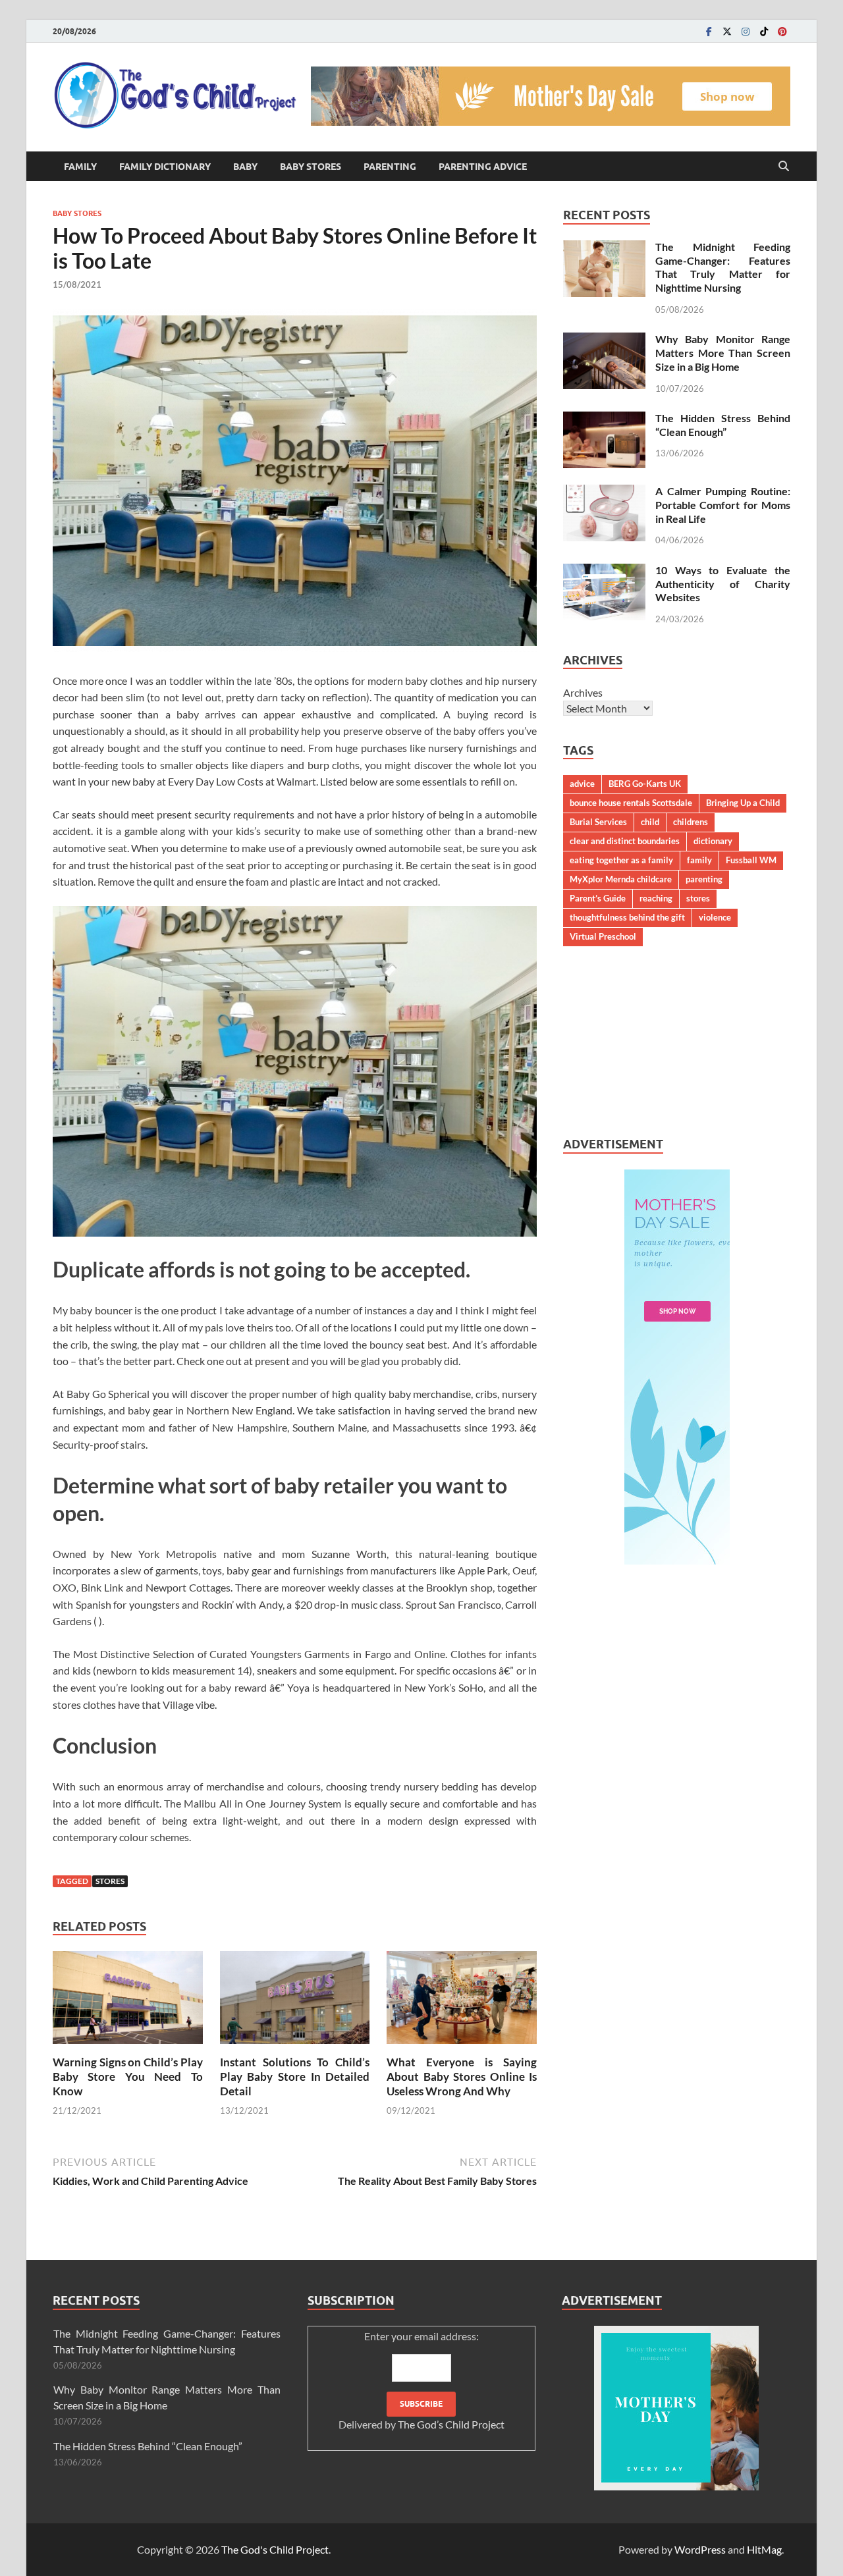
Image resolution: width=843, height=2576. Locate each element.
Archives (583, 692)
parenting (704, 879)
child (650, 822)
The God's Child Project (275, 2549)
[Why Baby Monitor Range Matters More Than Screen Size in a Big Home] (604, 340)
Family (80, 167)
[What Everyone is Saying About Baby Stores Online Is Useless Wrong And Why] (462, 2001)
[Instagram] (746, 31)
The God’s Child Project (451, 2424)
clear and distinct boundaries (625, 841)
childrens (691, 822)
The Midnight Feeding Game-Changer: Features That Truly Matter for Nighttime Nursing (723, 267)
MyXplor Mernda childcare (621, 879)
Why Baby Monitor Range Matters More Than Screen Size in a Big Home (723, 353)
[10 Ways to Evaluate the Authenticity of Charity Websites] (604, 571)
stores (110, 1881)
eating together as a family (621, 860)
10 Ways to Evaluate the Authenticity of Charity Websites (723, 584)
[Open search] (784, 167)
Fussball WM (751, 860)
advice (582, 784)
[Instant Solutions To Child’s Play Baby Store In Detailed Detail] (295, 2001)
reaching (656, 898)
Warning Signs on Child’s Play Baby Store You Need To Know (128, 2077)
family (699, 860)
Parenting (390, 167)
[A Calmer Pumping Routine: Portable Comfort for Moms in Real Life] (604, 492)
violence (715, 917)
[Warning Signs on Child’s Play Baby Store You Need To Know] (128, 2001)
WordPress (700, 2549)
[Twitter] (727, 31)
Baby (245, 167)
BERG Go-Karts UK (645, 784)
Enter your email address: (421, 2380)
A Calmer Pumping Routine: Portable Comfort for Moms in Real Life (723, 505)
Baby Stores (311, 167)
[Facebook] (709, 31)
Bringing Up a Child (743, 803)
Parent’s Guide (598, 898)
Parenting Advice (483, 167)
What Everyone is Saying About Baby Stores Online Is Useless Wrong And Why (462, 2077)
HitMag (764, 2549)
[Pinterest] (782, 31)
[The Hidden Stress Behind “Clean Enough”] (604, 419)
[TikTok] (764, 31)
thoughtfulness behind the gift (627, 917)
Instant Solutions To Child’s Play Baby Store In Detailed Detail (295, 2077)
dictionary (713, 841)
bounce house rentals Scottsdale (631, 803)
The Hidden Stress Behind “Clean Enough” (723, 425)
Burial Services (598, 822)
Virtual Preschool (603, 936)
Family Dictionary (165, 167)
